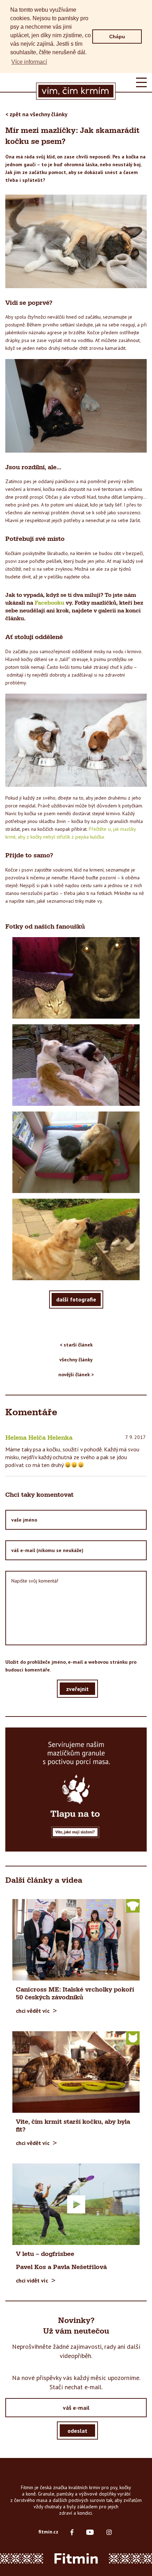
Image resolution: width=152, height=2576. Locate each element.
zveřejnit (77, 1689)
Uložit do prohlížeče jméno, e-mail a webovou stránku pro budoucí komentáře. (71, 1666)
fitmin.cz (48, 2532)
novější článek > (76, 1374)
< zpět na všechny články (36, 114)
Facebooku (49, 603)
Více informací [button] (29, 62)
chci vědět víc (33, 2011)
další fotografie (76, 1299)
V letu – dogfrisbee (45, 2254)
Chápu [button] (117, 37)
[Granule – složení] (76, 1789)
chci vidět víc (32, 2280)
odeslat (77, 2431)
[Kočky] (133, 2038)
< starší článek (76, 1345)
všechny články (76, 1360)
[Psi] (133, 1905)
